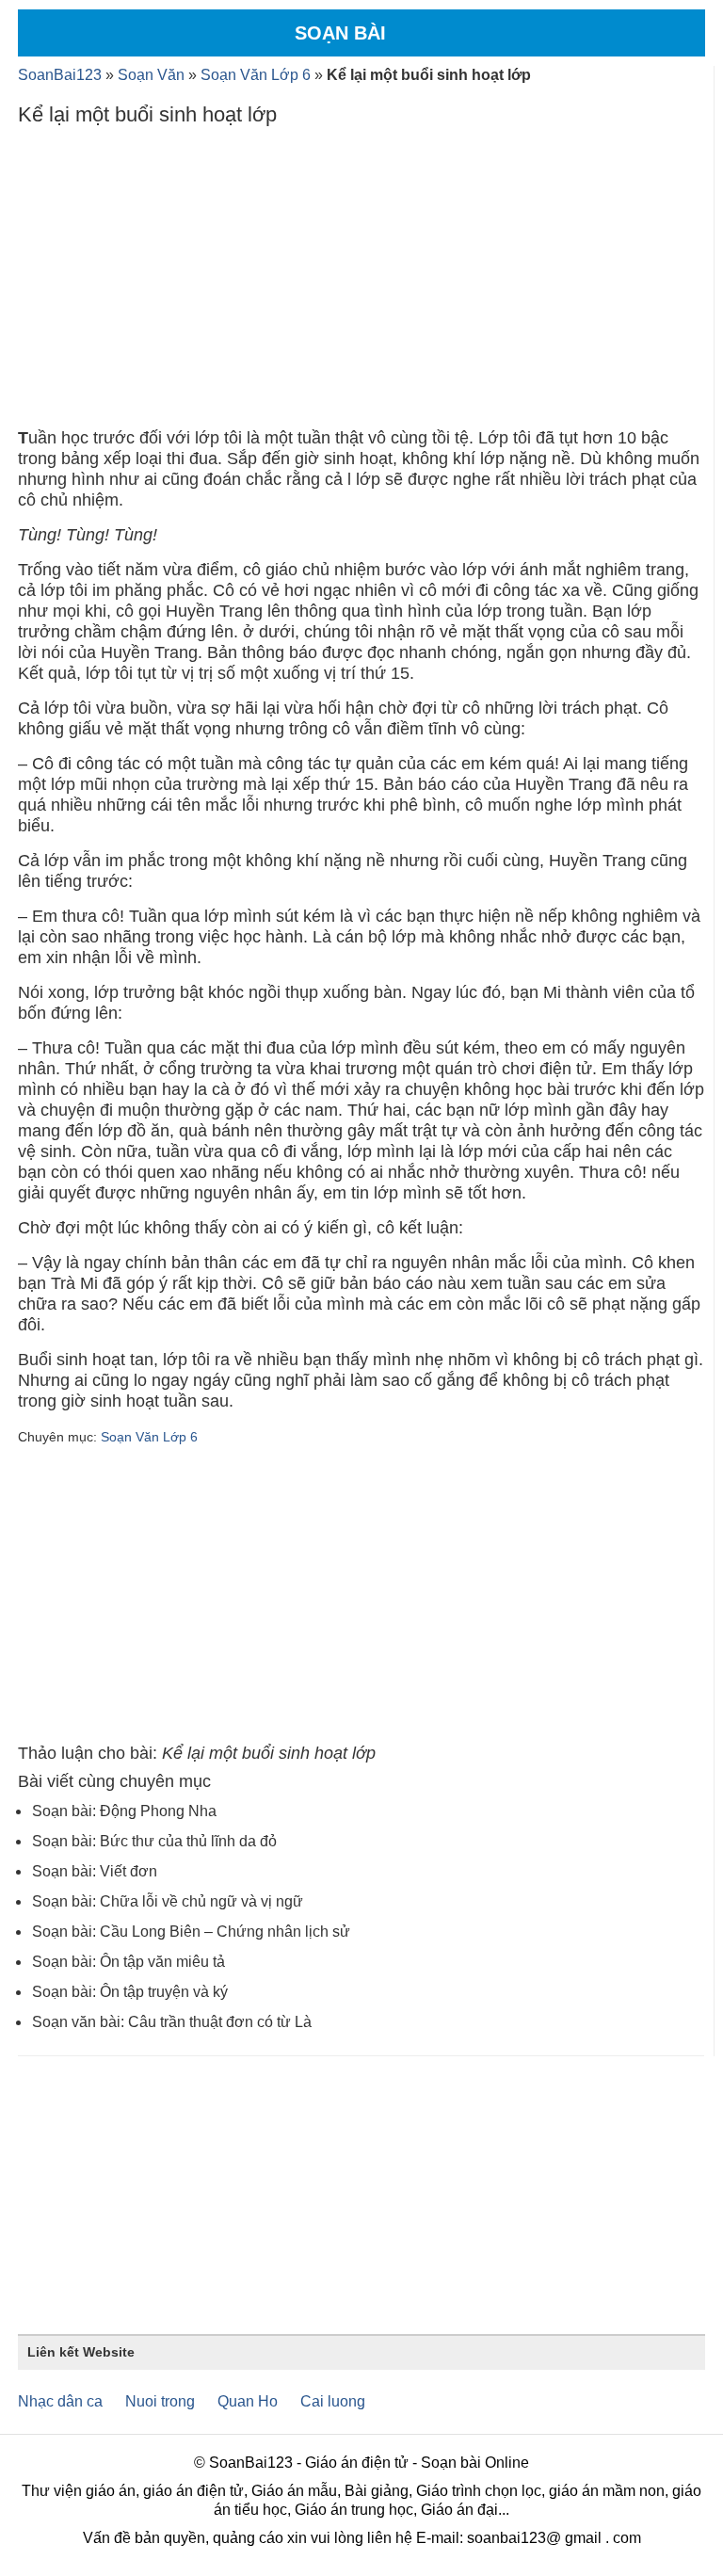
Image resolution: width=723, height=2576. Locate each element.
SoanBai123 (60, 75)
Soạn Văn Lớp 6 (256, 75)
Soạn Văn (151, 75)
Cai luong (333, 2401)
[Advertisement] (361, 282)
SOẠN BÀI (340, 33)
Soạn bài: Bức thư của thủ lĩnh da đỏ (154, 1841)
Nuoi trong (160, 2401)
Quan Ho (248, 2401)
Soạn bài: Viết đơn (95, 1871)
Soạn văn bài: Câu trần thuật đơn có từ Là (172, 2022)
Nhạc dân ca (60, 2401)
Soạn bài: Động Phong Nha (124, 1811)
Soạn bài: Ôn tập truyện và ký (130, 1992)
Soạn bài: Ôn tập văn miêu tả (129, 1962)
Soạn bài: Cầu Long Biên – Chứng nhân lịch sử (191, 1932)
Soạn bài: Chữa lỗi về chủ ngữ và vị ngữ (168, 1901)
